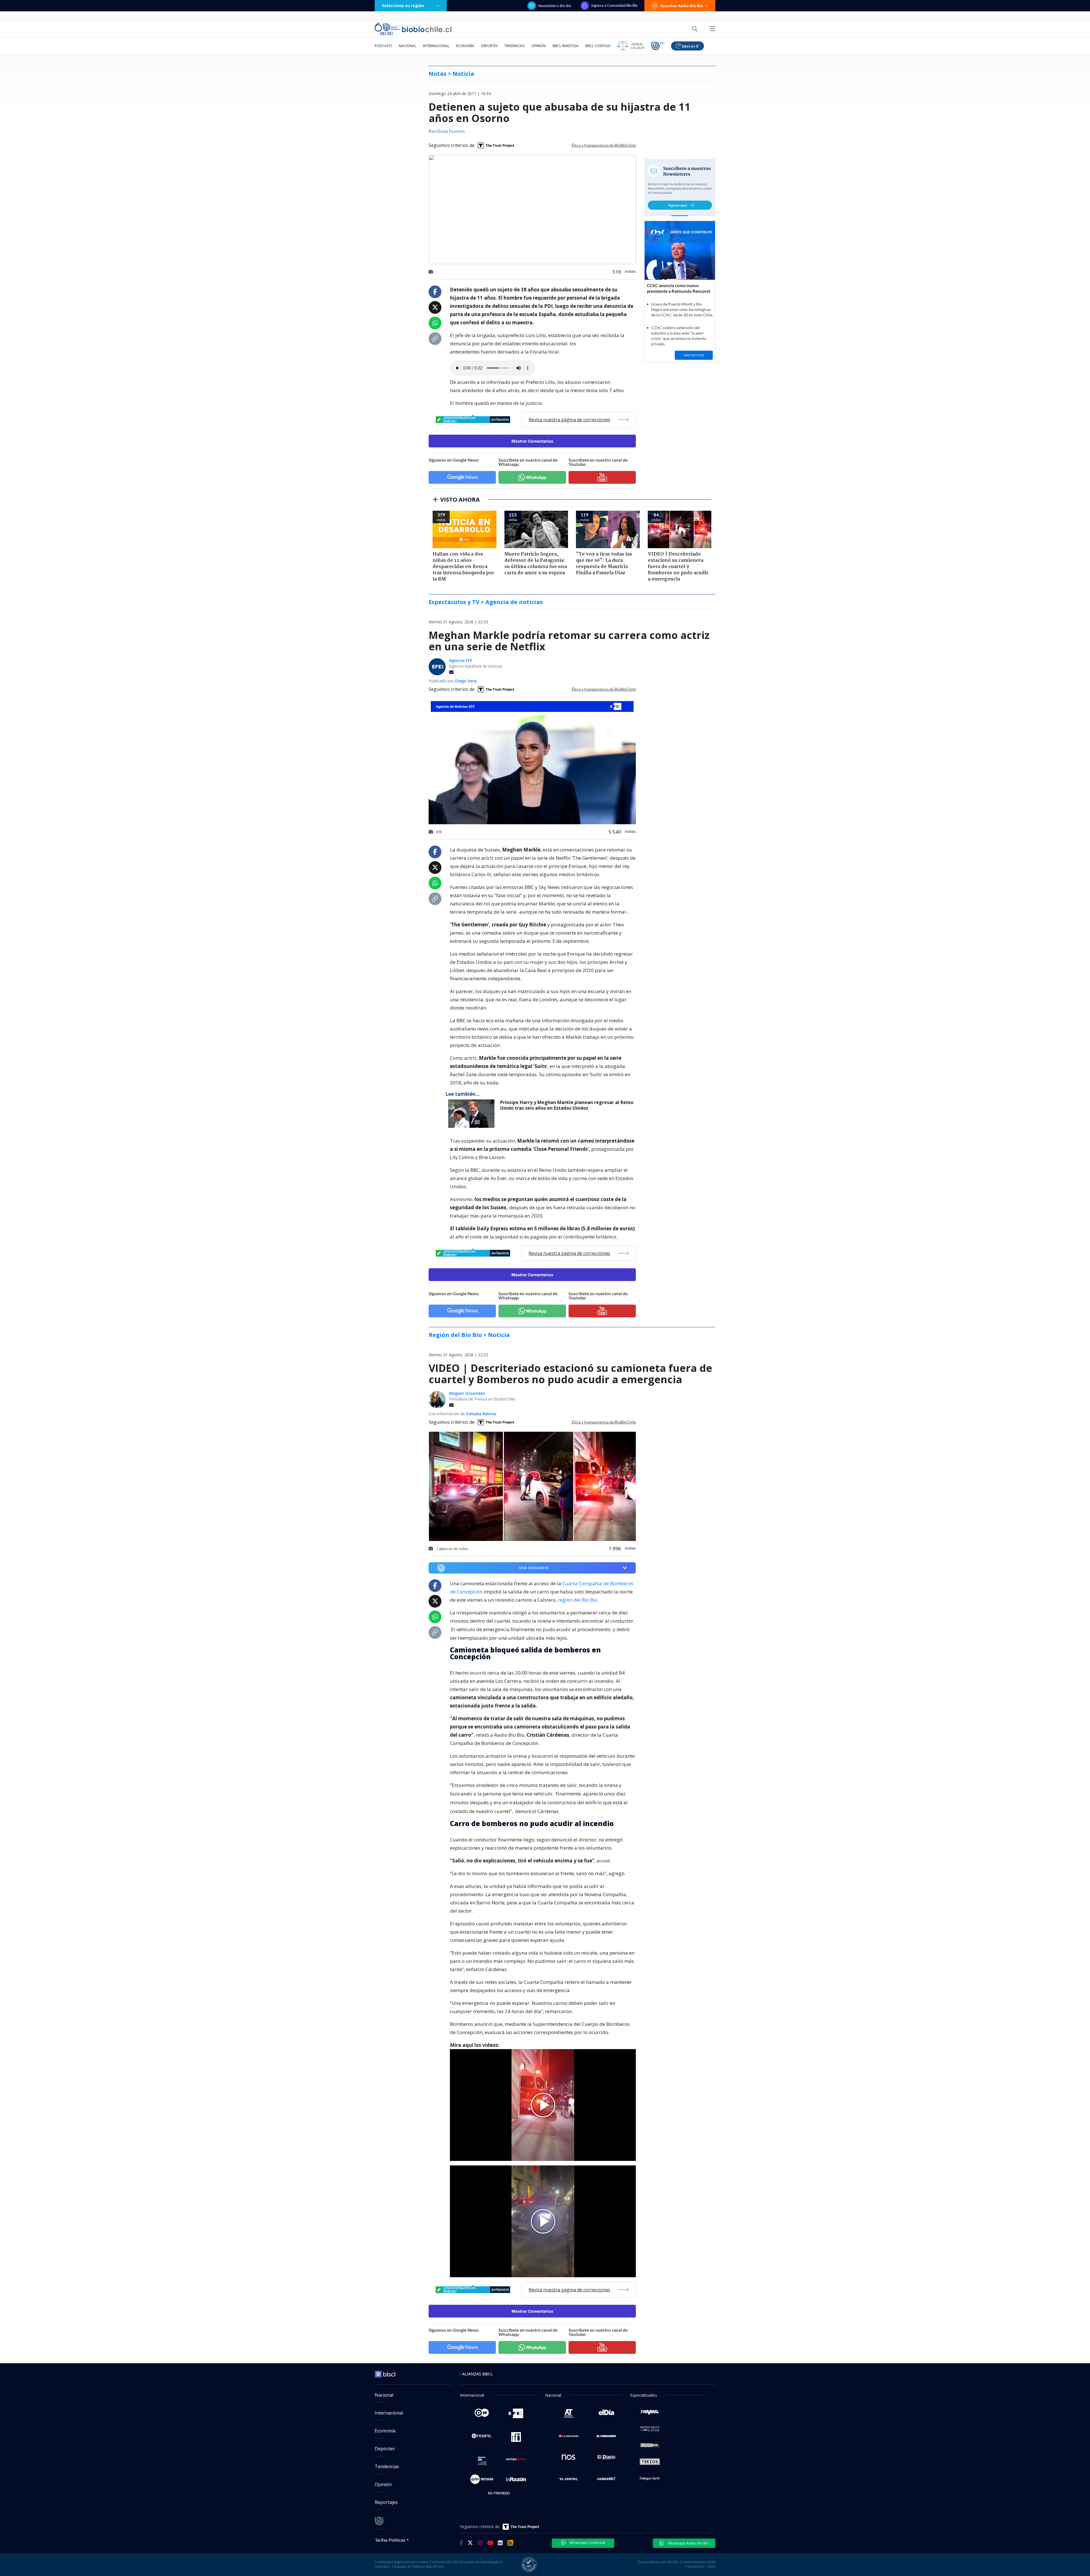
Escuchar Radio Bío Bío (682, 6)
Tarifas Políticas (390, 2540)
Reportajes (386, 2502)
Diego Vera (466, 681)
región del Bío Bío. (578, 1600)
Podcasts (383, 46)
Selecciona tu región (403, 6)
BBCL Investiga (566, 46)
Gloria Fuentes (451, 132)
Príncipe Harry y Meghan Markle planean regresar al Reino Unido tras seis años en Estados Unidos (567, 1105)
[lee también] (473, 1114)
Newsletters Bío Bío (555, 6)
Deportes (489, 46)
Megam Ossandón (467, 1393)
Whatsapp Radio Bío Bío (688, 2543)
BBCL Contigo (598, 46)
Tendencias (514, 46)
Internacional (436, 46)
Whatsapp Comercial (587, 2543)
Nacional (407, 46)
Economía (465, 46)
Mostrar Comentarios (532, 441)
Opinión (539, 46)
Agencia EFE (461, 660)
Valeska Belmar (481, 1414)
